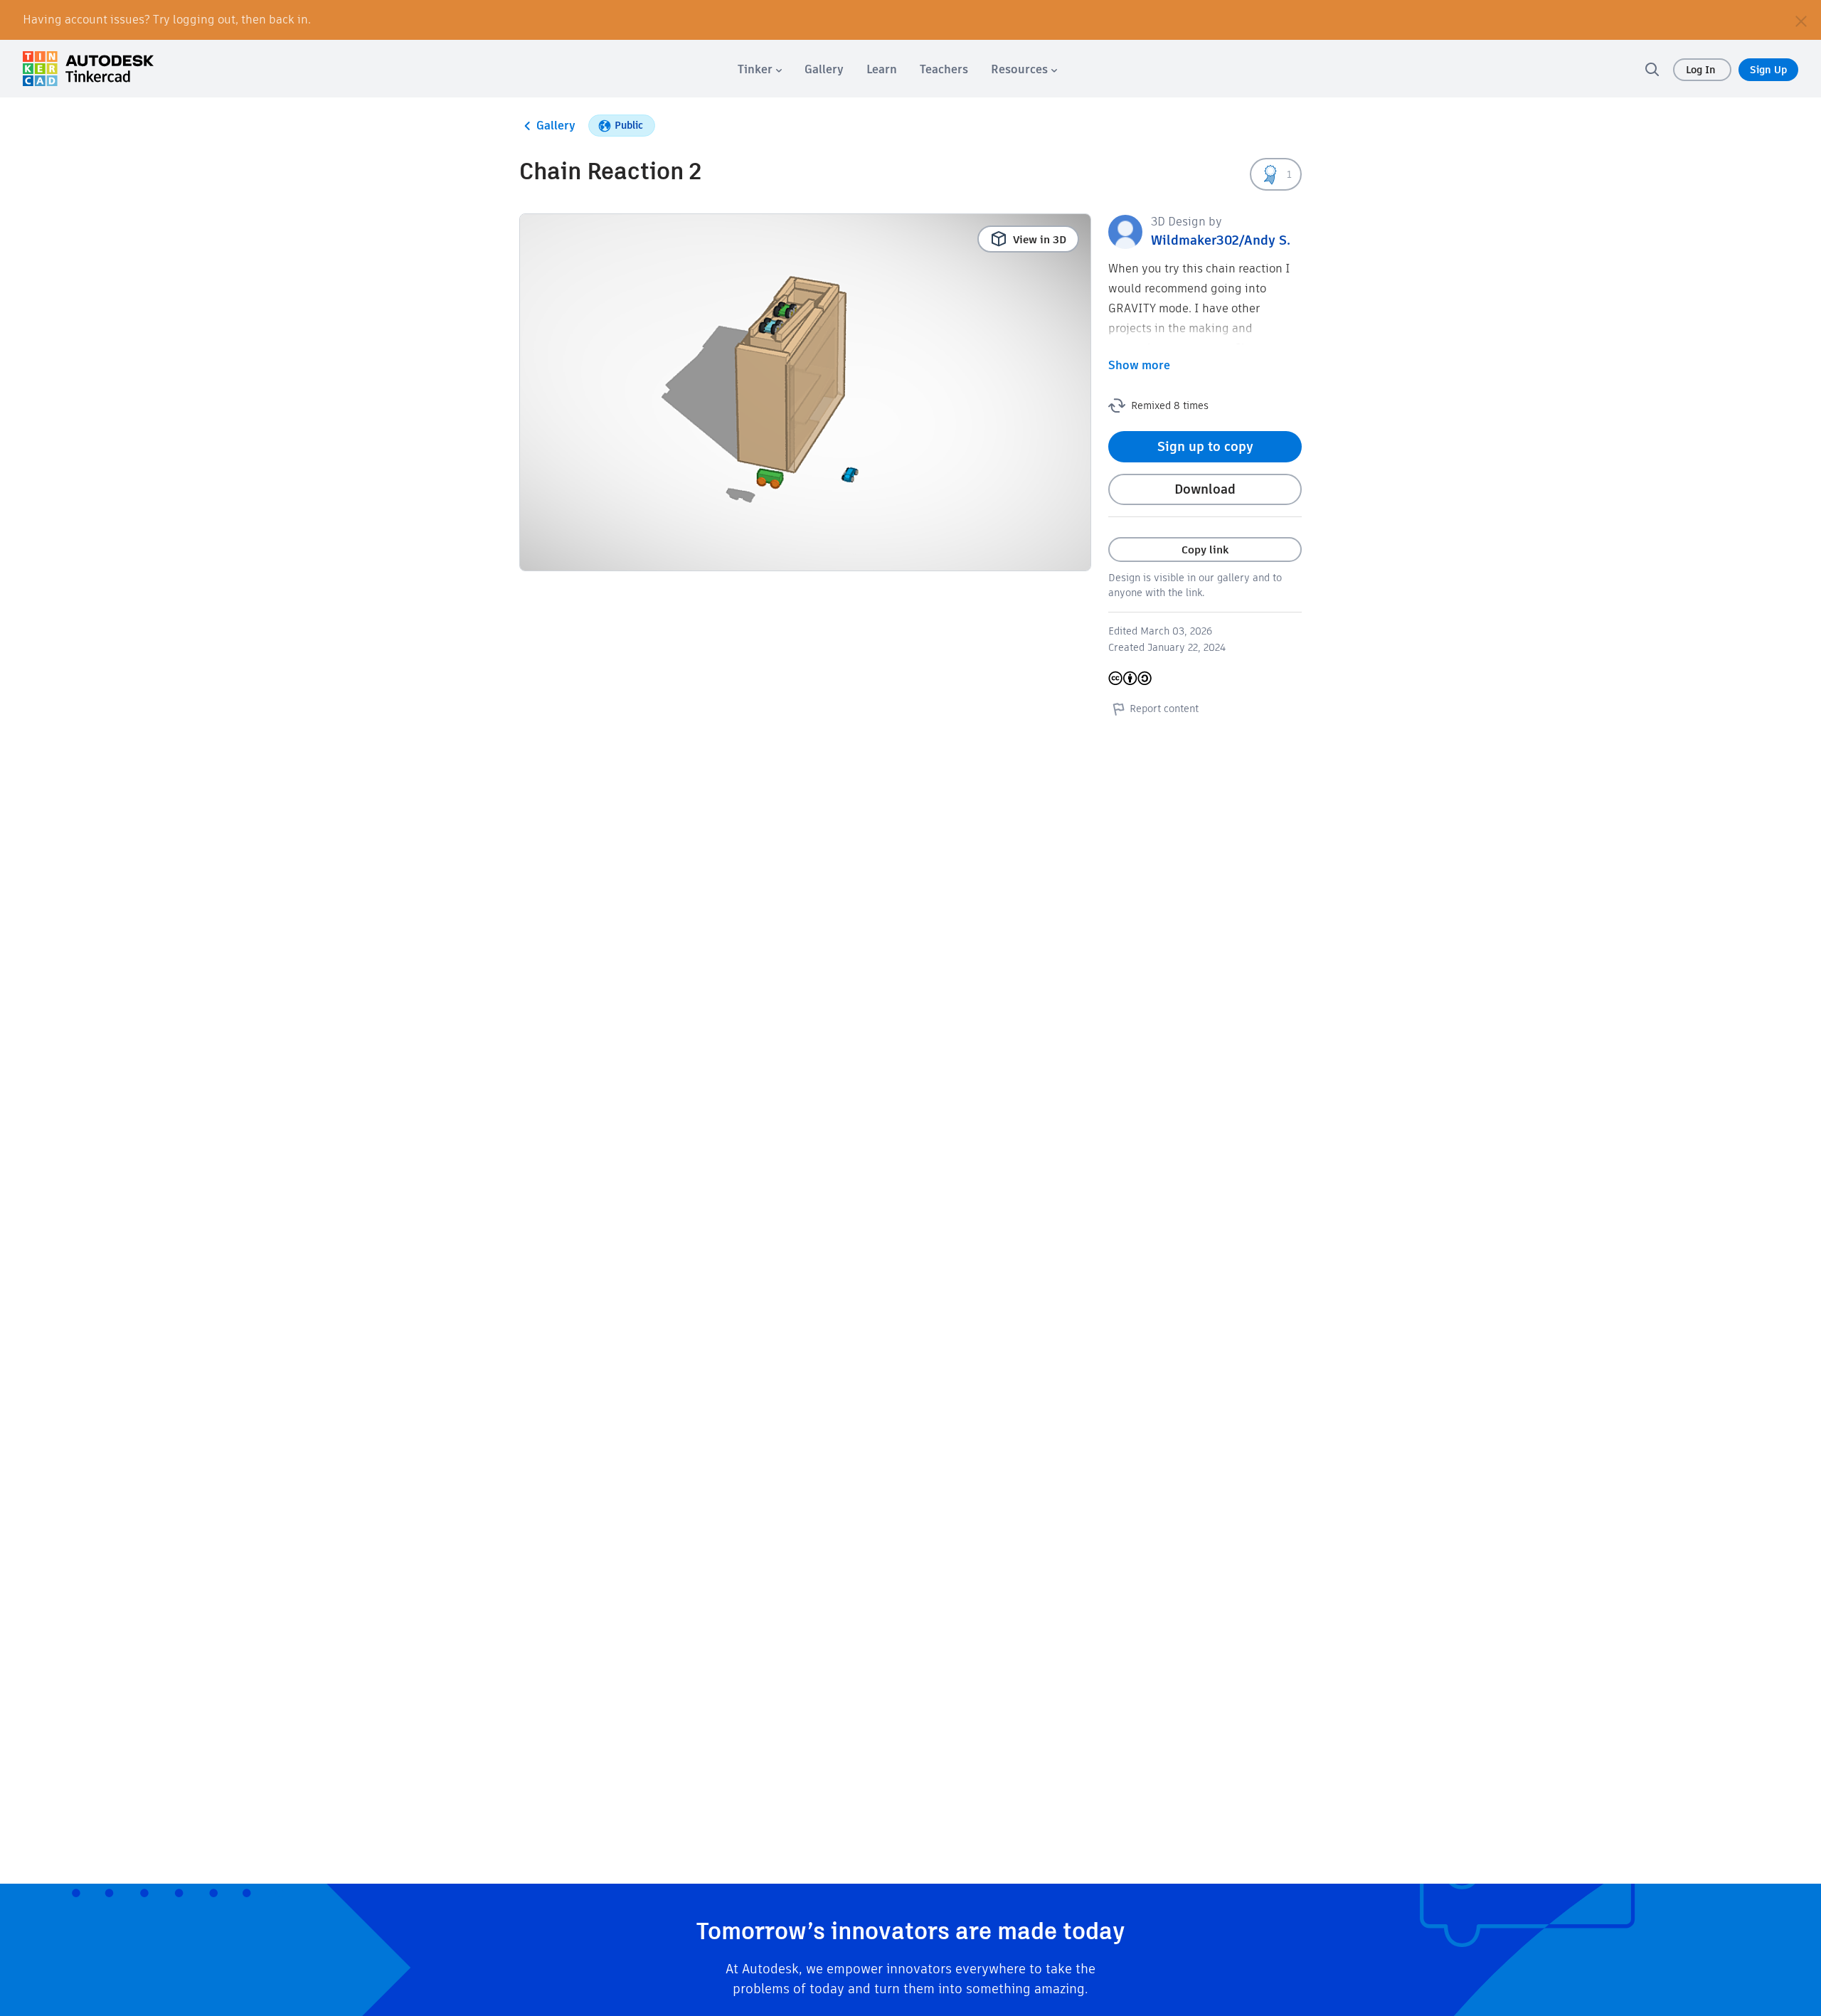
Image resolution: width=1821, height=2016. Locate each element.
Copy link (1205, 550)
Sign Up (1768, 70)
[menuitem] (760, 69)
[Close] (1801, 20)
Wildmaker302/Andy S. (1221, 240)
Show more (1139, 365)
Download (1205, 489)
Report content (1164, 709)
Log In (1702, 70)
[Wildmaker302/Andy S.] (1125, 231)
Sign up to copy (1205, 446)
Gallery (556, 126)
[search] (1652, 69)
